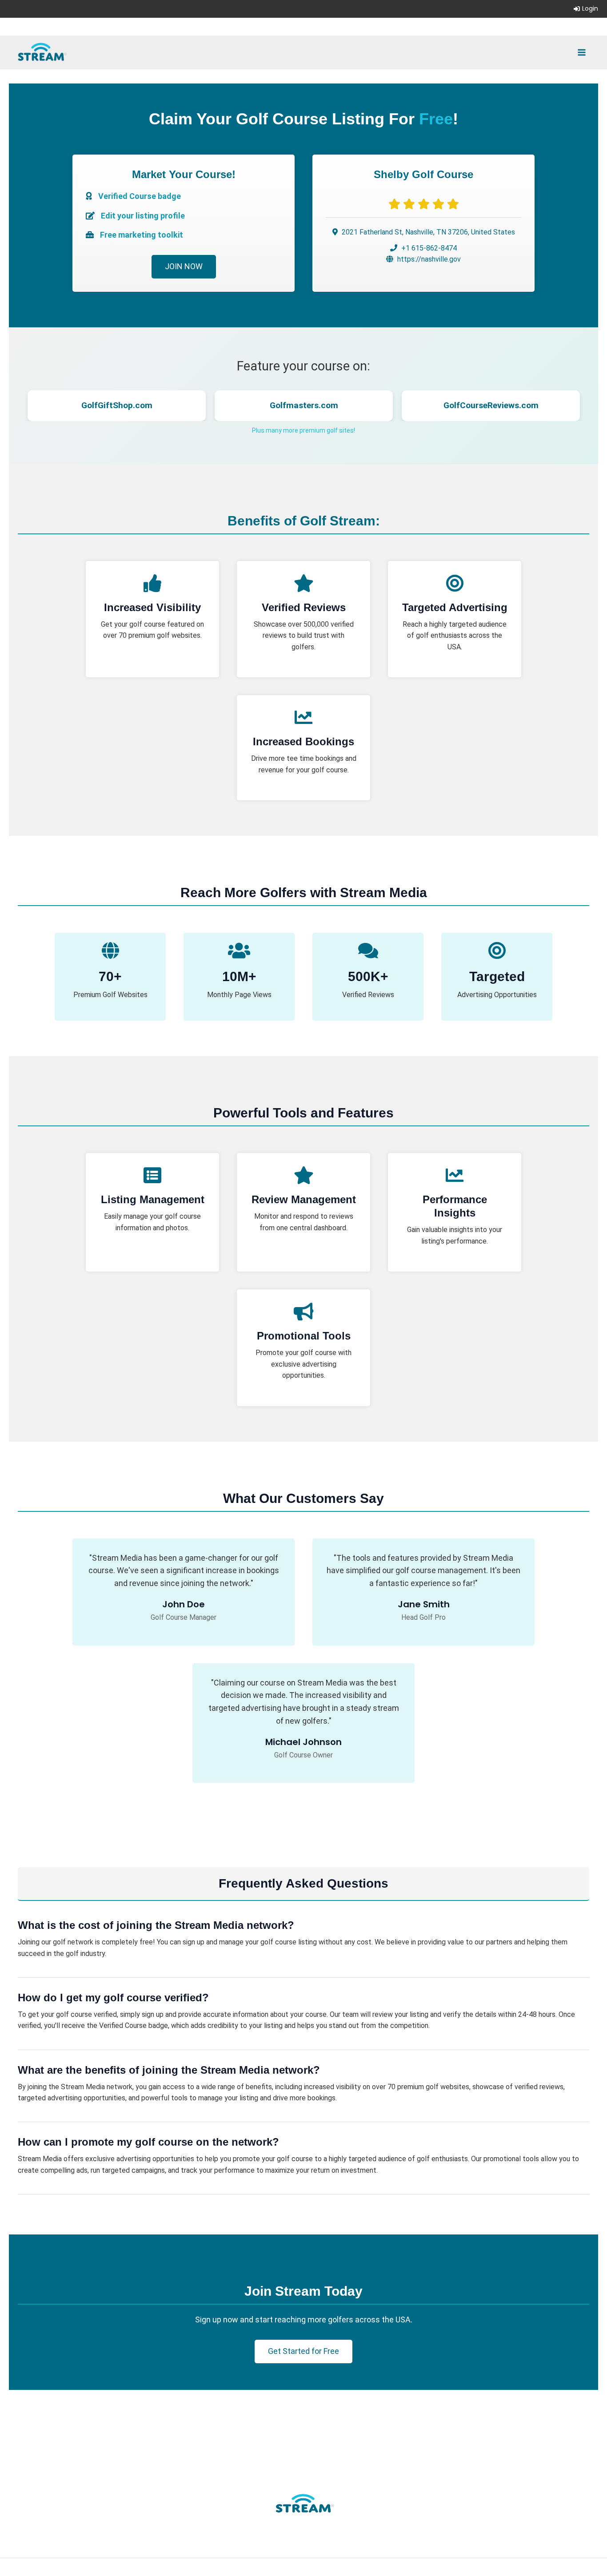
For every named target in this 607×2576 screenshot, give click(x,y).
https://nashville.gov (429, 259)
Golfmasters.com (117, 405)
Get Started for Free (303, 2351)
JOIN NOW (184, 266)
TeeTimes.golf (491, 405)
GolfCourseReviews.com (304, 405)
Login (590, 8)
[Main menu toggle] (582, 52)
